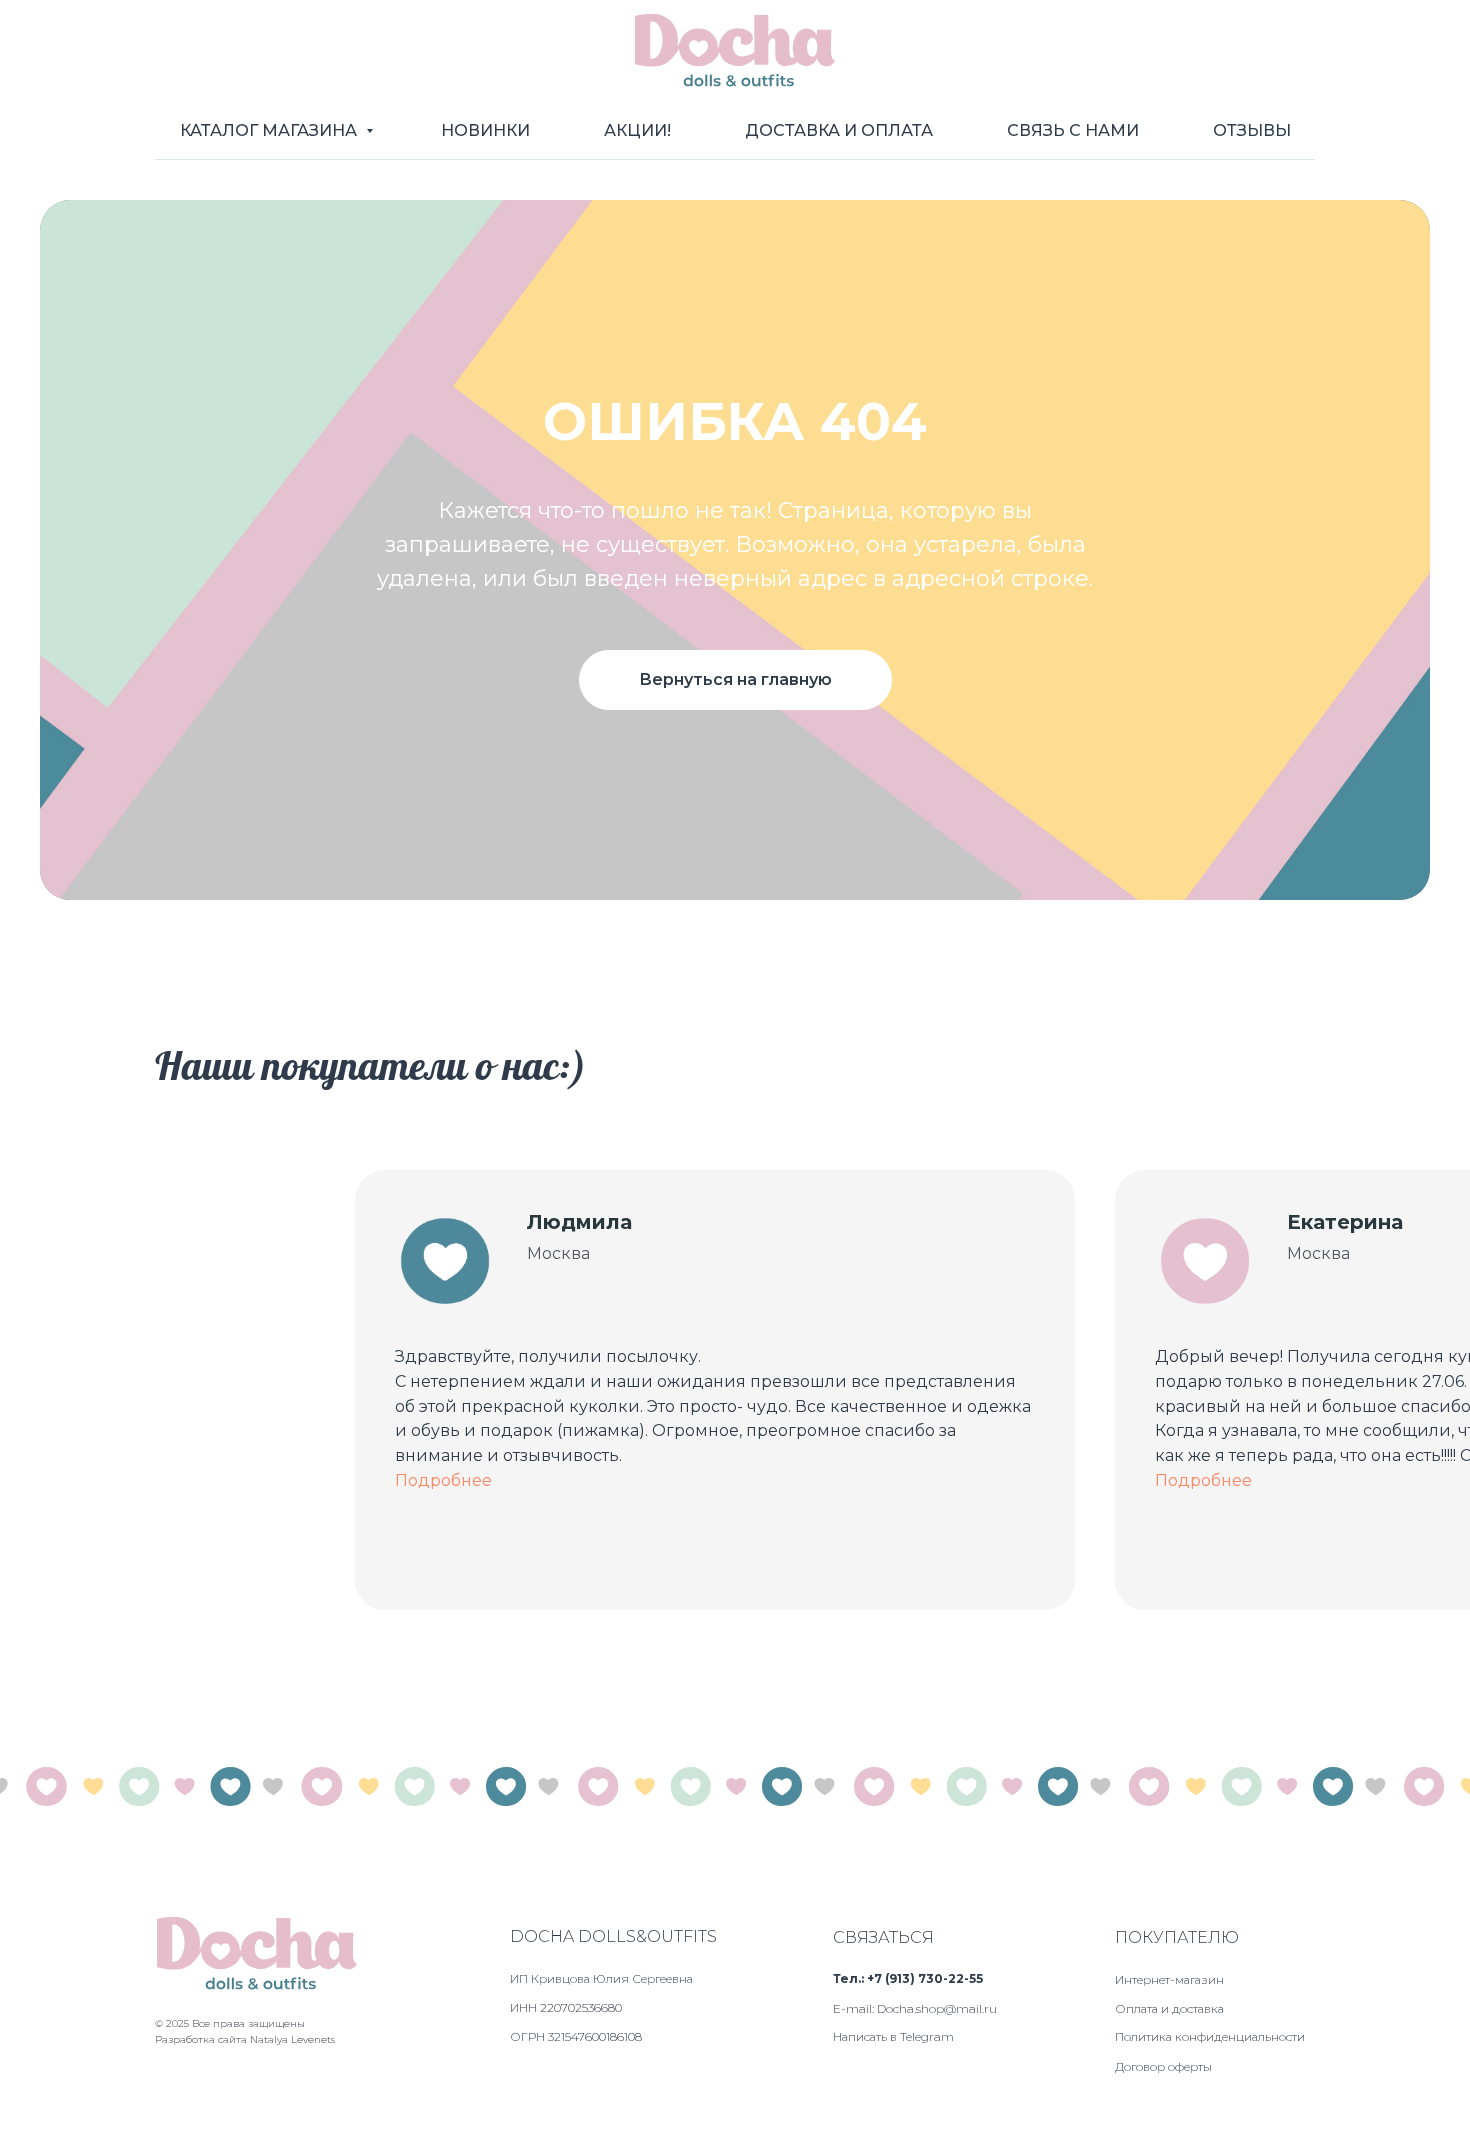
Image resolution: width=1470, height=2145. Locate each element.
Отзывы (1252, 130)
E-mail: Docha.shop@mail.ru (915, 2008)
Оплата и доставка (1169, 2008)
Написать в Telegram (893, 2036)
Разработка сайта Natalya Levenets (245, 2039)
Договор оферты (1163, 2066)
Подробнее (443, 1480)
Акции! (637, 130)
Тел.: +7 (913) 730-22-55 (908, 1978)
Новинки (485, 130)
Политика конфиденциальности (1210, 2036)
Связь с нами (1073, 130)
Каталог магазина (270, 130)
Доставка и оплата (839, 130)
